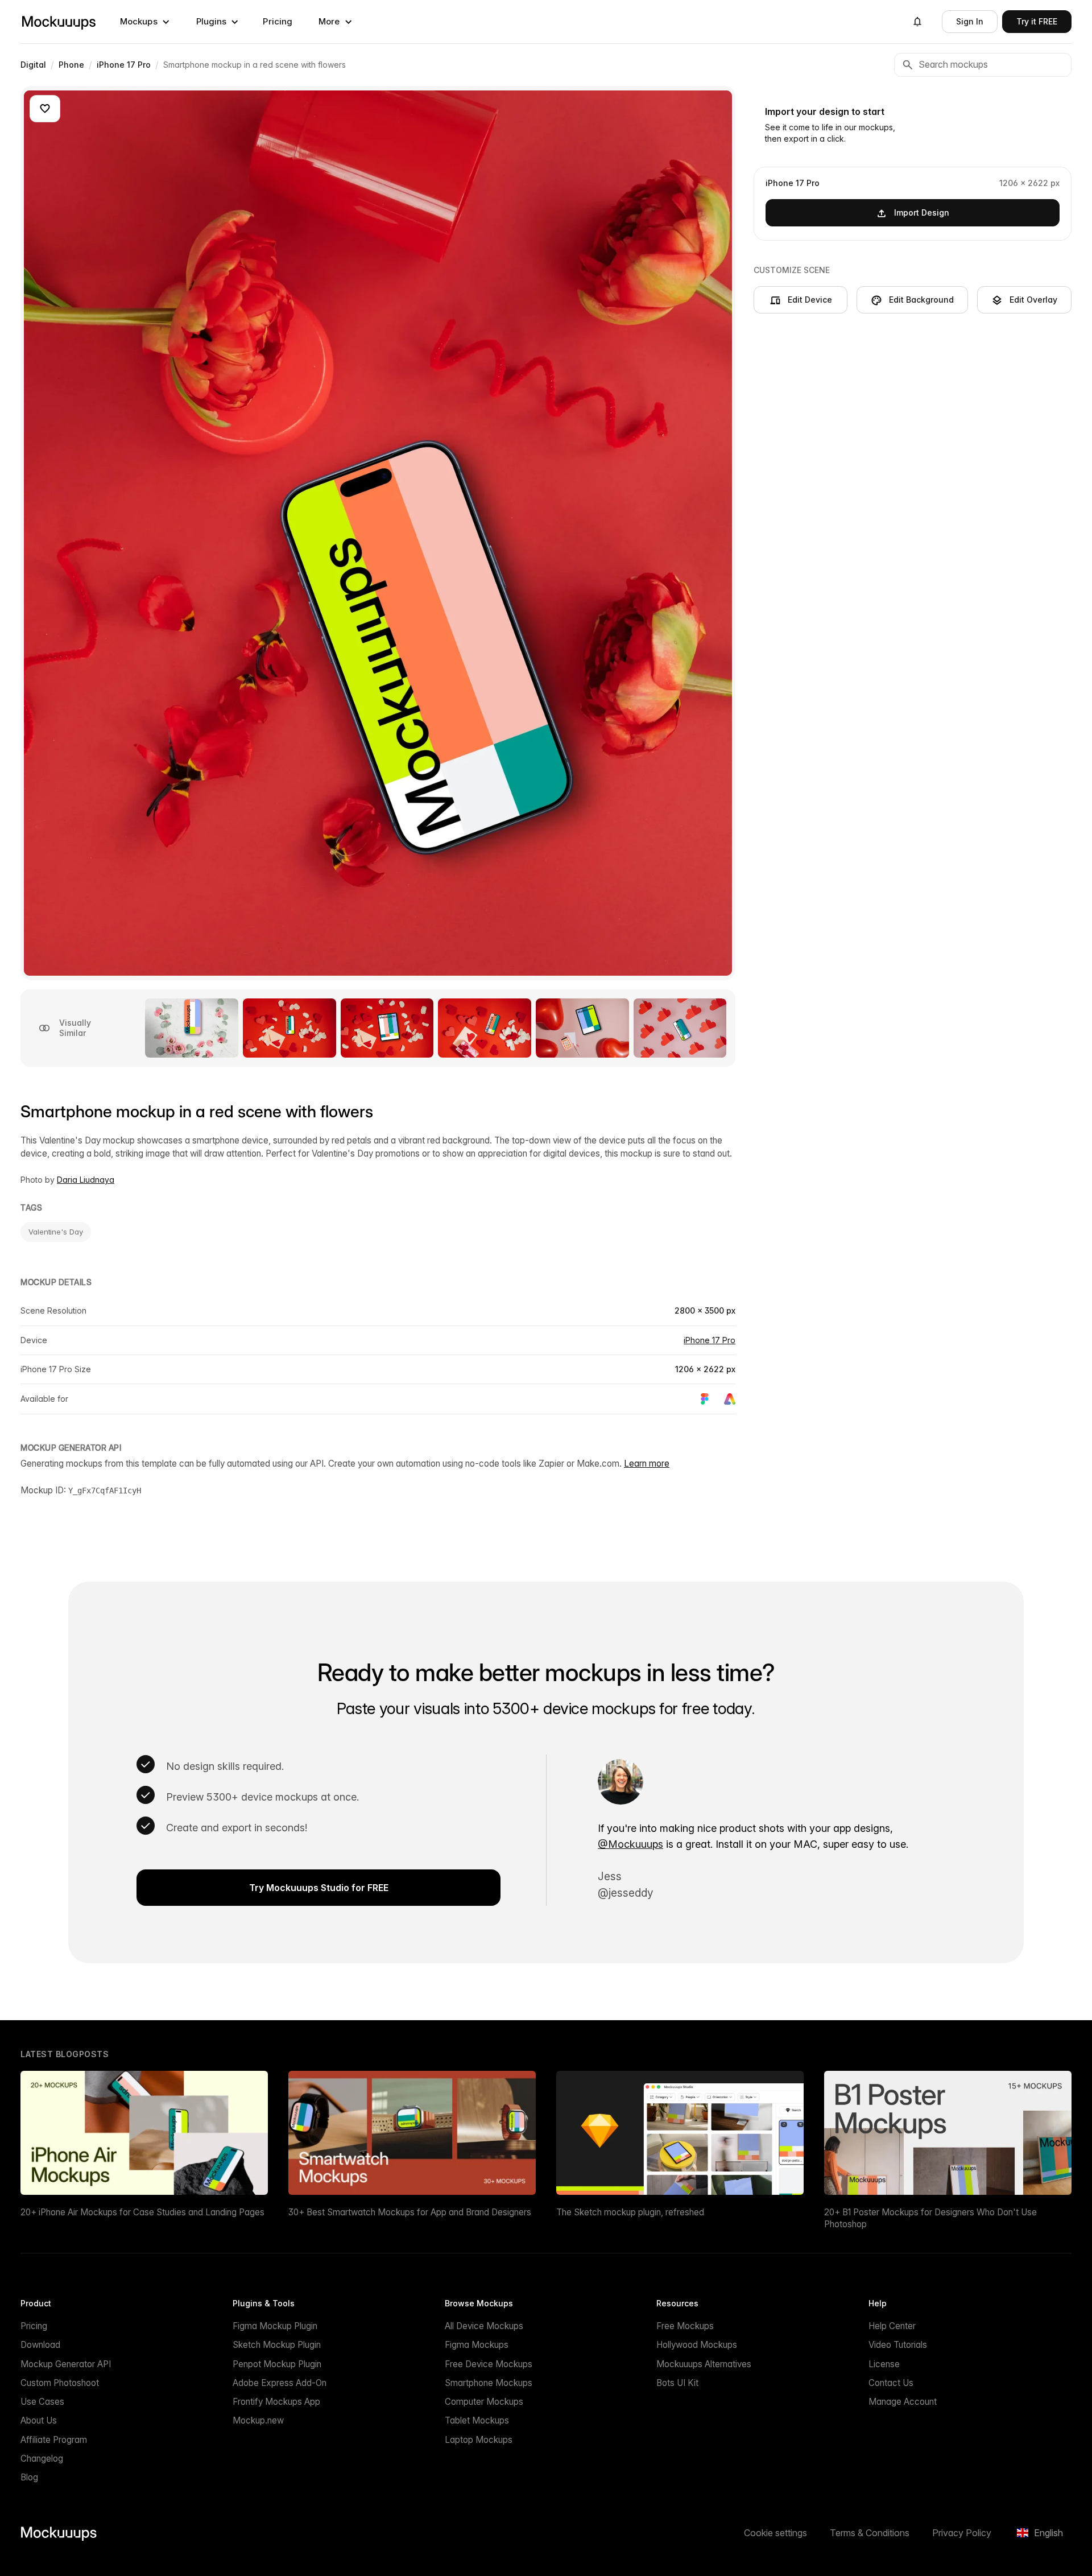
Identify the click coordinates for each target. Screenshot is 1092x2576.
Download (40, 2345)
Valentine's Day (56, 1232)
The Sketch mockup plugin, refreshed (630, 2212)
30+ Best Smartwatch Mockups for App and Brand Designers (410, 2212)
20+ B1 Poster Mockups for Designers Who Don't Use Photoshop (930, 2218)
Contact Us (891, 2383)
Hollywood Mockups (697, 2345)
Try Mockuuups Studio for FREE (319, 1888)
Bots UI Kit (677, 2383)
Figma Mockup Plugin (275, 2326)
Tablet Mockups (477, 2420)
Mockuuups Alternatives (704, 2364)
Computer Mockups (484, 2402)
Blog (29, 2477)
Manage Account (903, 2402)
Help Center (892, 2326)
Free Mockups (685, 2326)
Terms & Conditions (870, 2533)
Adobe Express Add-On (280, 2383)
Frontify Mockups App (276, 2402)
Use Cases (42, 2402)
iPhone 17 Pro (710, 1340)
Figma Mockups (477, 2345)
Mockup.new (258, 2420)
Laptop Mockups (479, 2440)
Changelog (42, 2459)
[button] (145, 22)
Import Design (922, 212)
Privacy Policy (962, 2533)
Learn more (647, 1464)
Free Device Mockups (489, 2364)
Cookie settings (775, 2533)
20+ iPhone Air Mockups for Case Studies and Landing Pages (142, 2212)
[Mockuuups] (59, 22)
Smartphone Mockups (489, 2383)
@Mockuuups (630, 1844)
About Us (39, 2420)
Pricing (278, 21)
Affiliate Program (54, 2440)
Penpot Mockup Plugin (277, 2364)
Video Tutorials (898, 2345)
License (884, 2364)
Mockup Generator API (66, 2364)
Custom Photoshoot (60, 2383)
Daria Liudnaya (86, 1180)
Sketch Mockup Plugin (277, 2345)
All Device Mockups (484, 2326)
